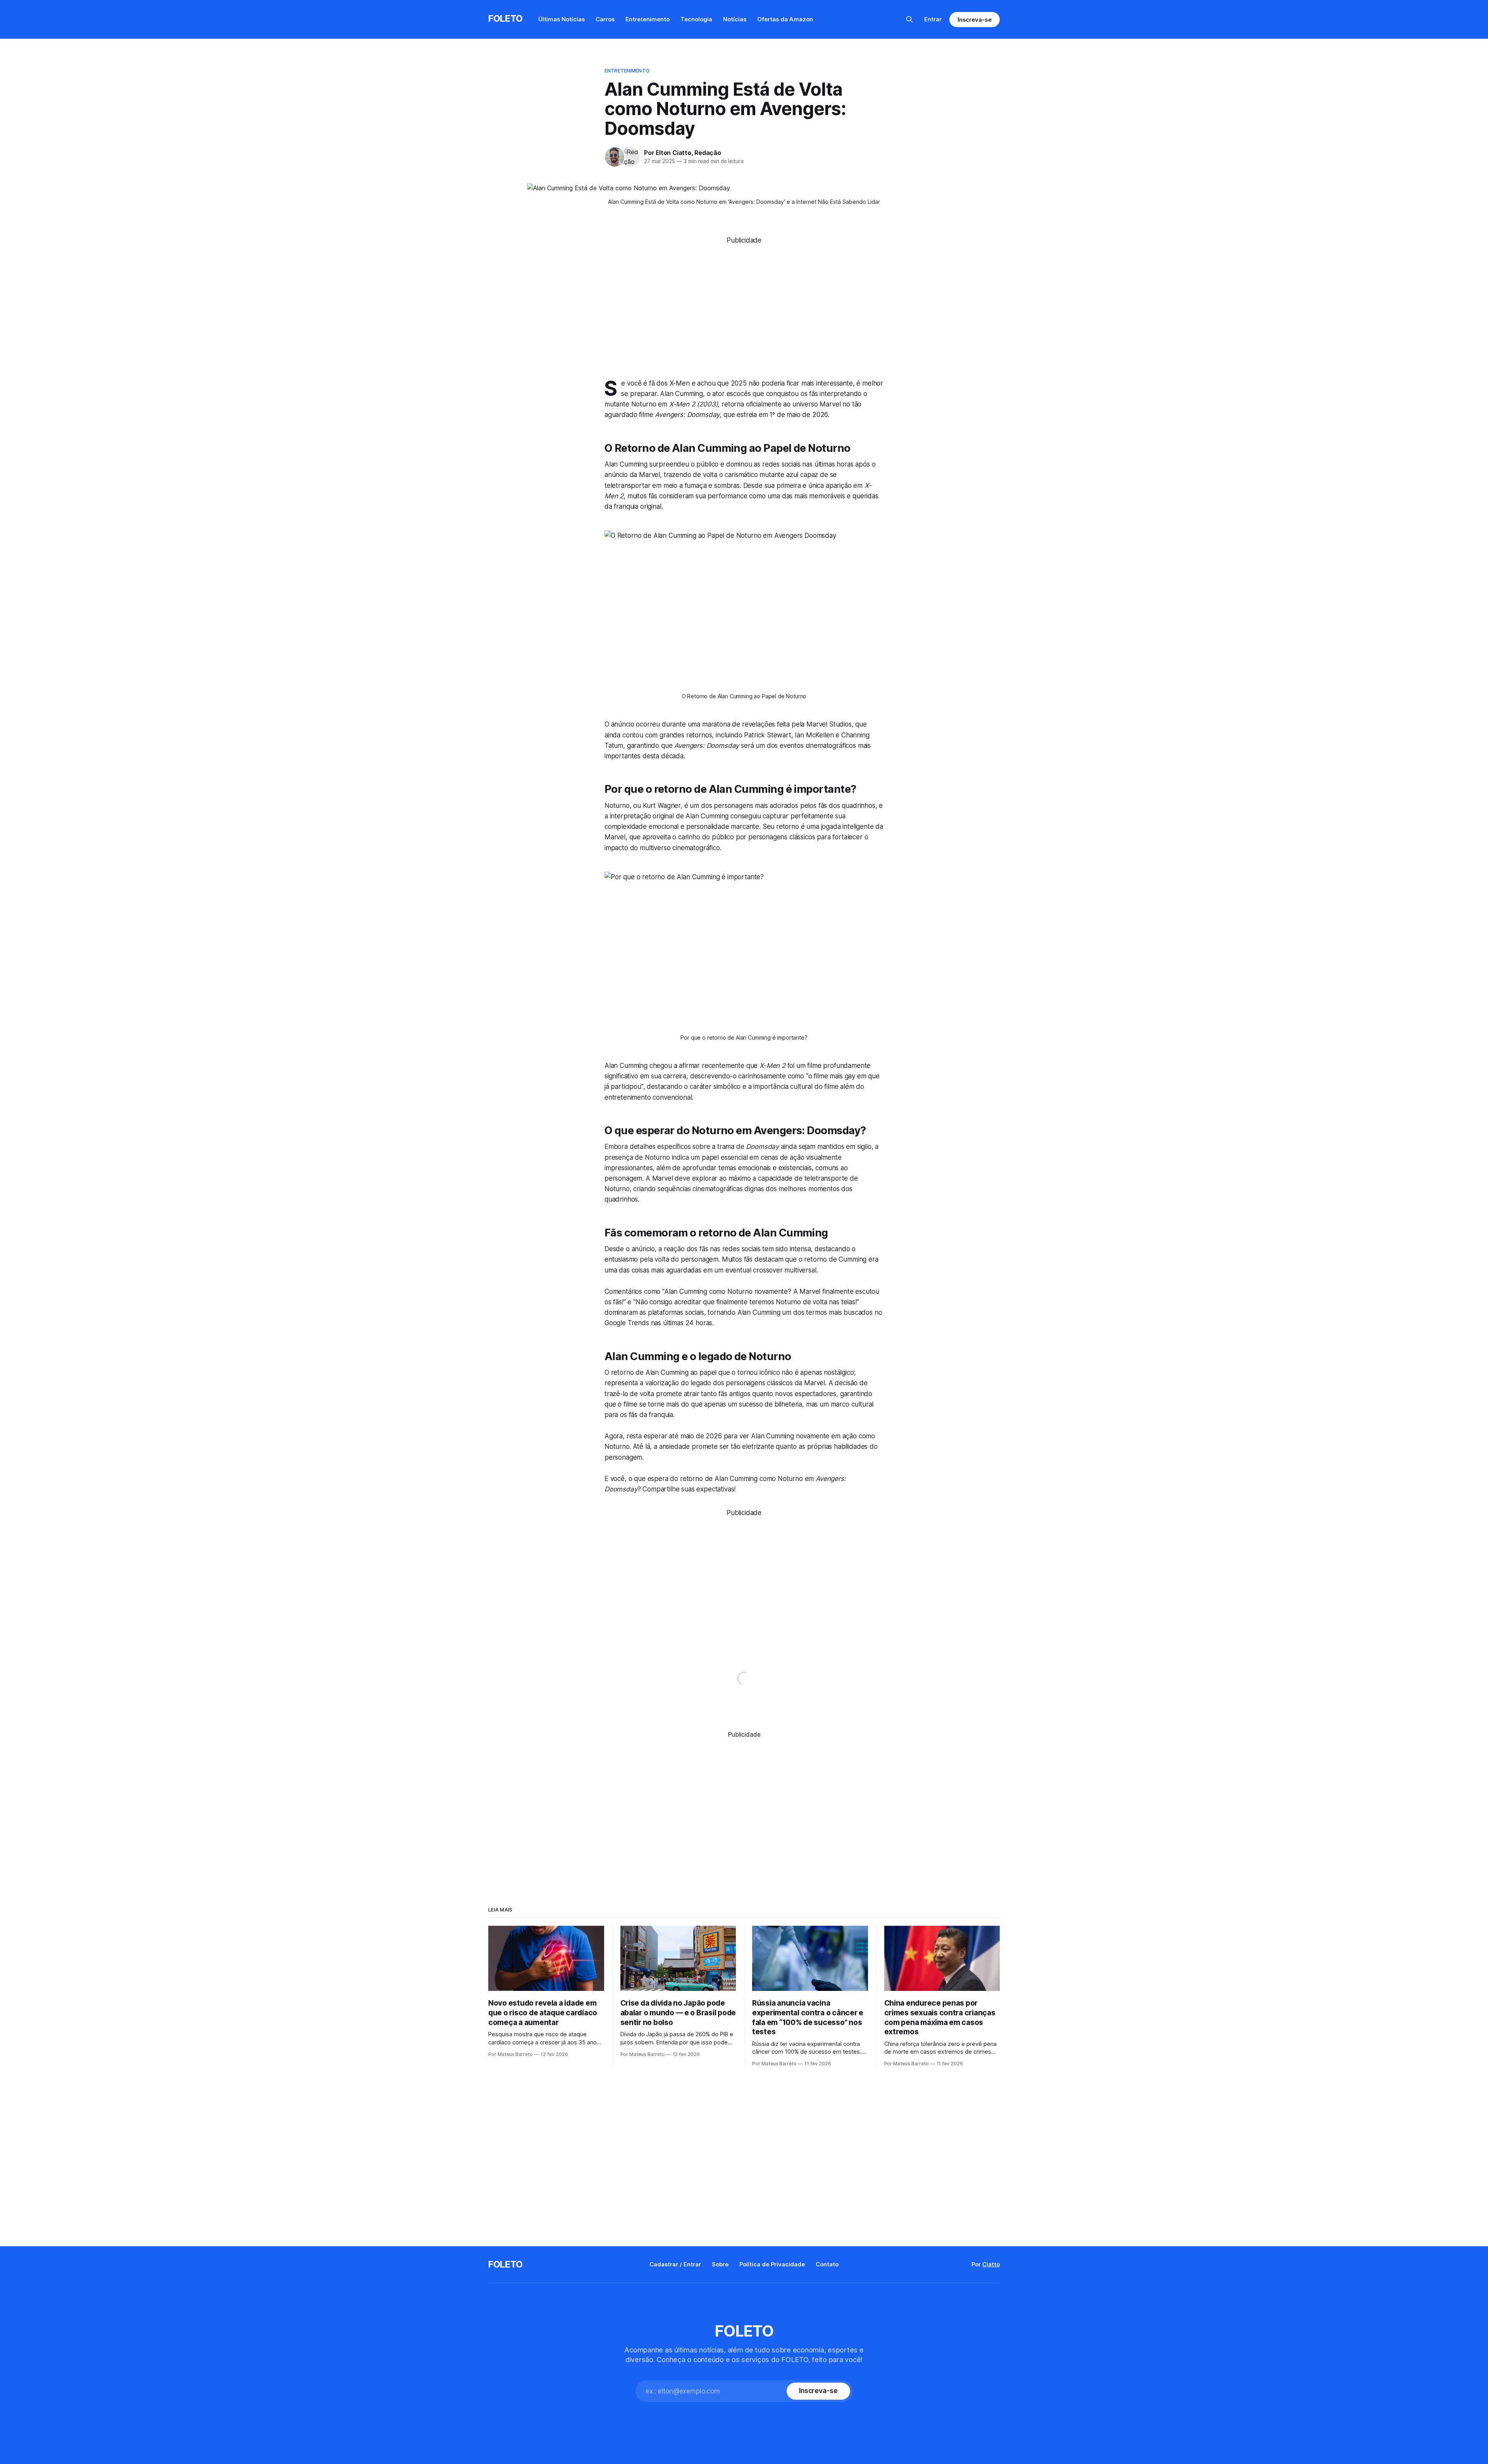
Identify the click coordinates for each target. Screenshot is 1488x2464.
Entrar (933, 19)
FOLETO (505, 18)
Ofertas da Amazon (785, 19)
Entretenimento (648, 19)
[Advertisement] (744, 300)
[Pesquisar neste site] (909, 19)
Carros (605, 19)
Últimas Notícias (561, 19)
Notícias (735, 19)
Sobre (720, 2264)
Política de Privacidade (772, 2264)
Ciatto (991, 2264)
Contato (827, 2264)
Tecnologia (696, 19)
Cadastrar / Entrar (675, 2264)
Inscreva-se (975, 20)
